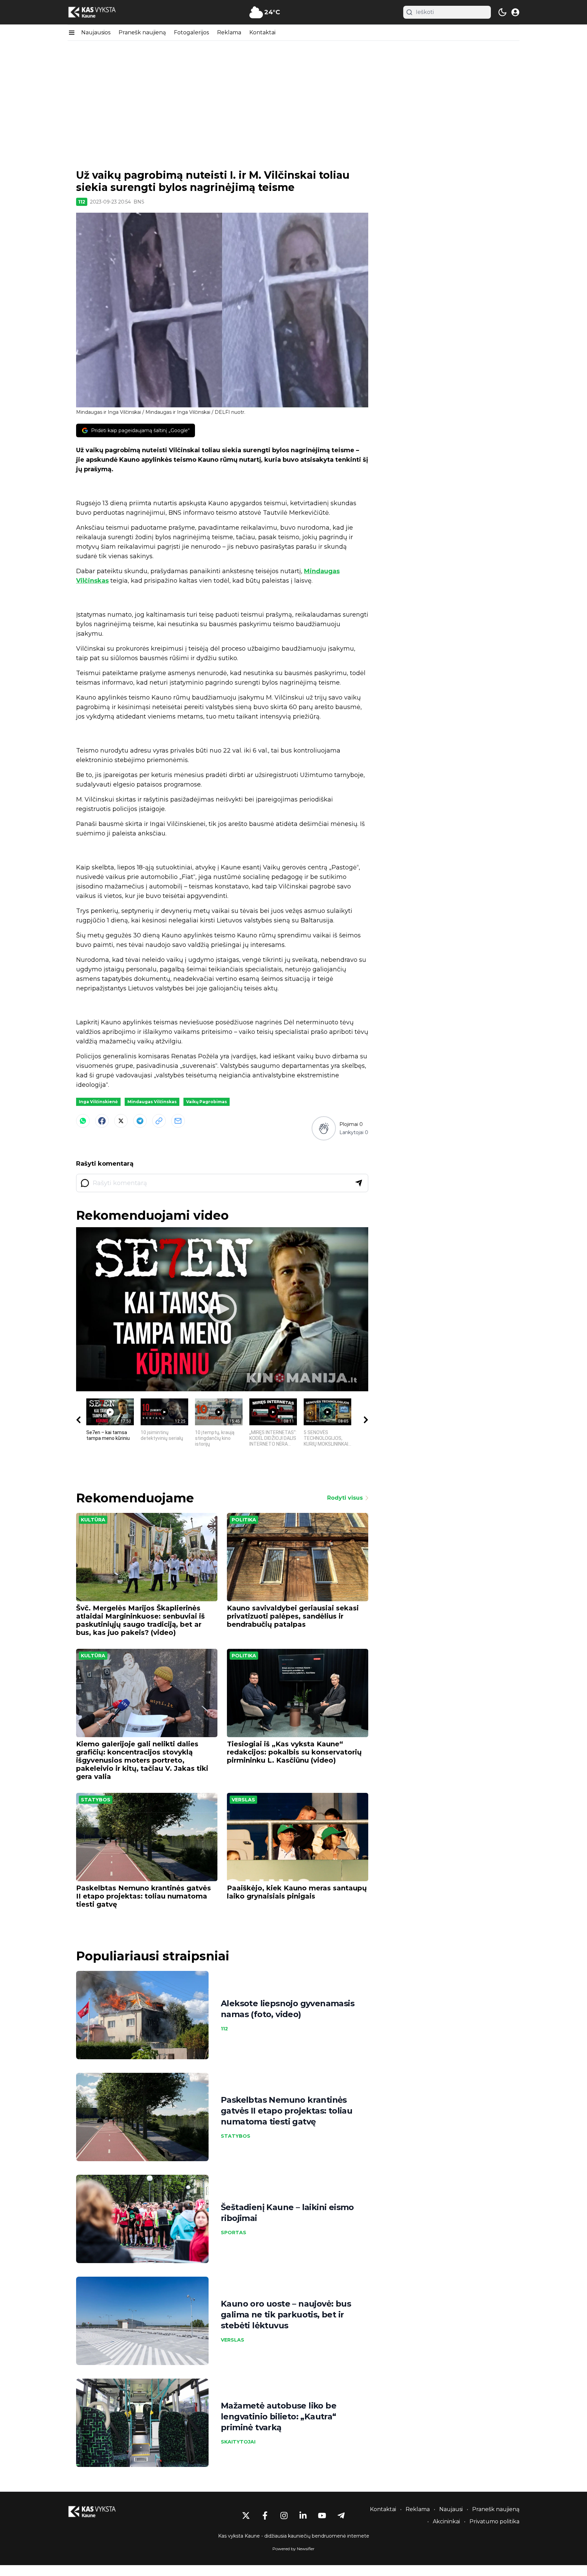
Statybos (96, 1800)
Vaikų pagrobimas (207, 1102)
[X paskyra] (246, 2516)
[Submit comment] (359, 1183)
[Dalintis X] (121, 1121)
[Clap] (324, 1128)
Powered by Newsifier (293, 2549)
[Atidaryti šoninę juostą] (72, 33)
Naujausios (96, 32)
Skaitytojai (238, 2442)
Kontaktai (262, 32)
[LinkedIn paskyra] (303, 2516)
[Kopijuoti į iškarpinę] (159, 1121)
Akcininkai (446, 2521)
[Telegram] (140, 1121)
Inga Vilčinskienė (98, 1102)
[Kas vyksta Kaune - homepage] (98, 12)
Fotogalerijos (191, 32)
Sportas (234, 2233)
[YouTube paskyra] (322, 2516)
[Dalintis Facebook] (102, 1121)
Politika (244, 1520)
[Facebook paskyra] (265, 2516)
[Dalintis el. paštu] (178, 1121)
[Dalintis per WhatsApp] (83, 1121)
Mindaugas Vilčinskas (152, 1102)
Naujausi (451, 2509)
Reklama (229, 32)
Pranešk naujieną (142, 32)
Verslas (243, 1800)
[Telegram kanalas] (341, 2516)
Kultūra (93, 1520)
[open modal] (515, 12)
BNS (139, 202)
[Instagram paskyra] (284, 2516)
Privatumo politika (494, 2521)
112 (82, 202)
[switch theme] (502, 12)
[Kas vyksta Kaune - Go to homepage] (98, 2512)
